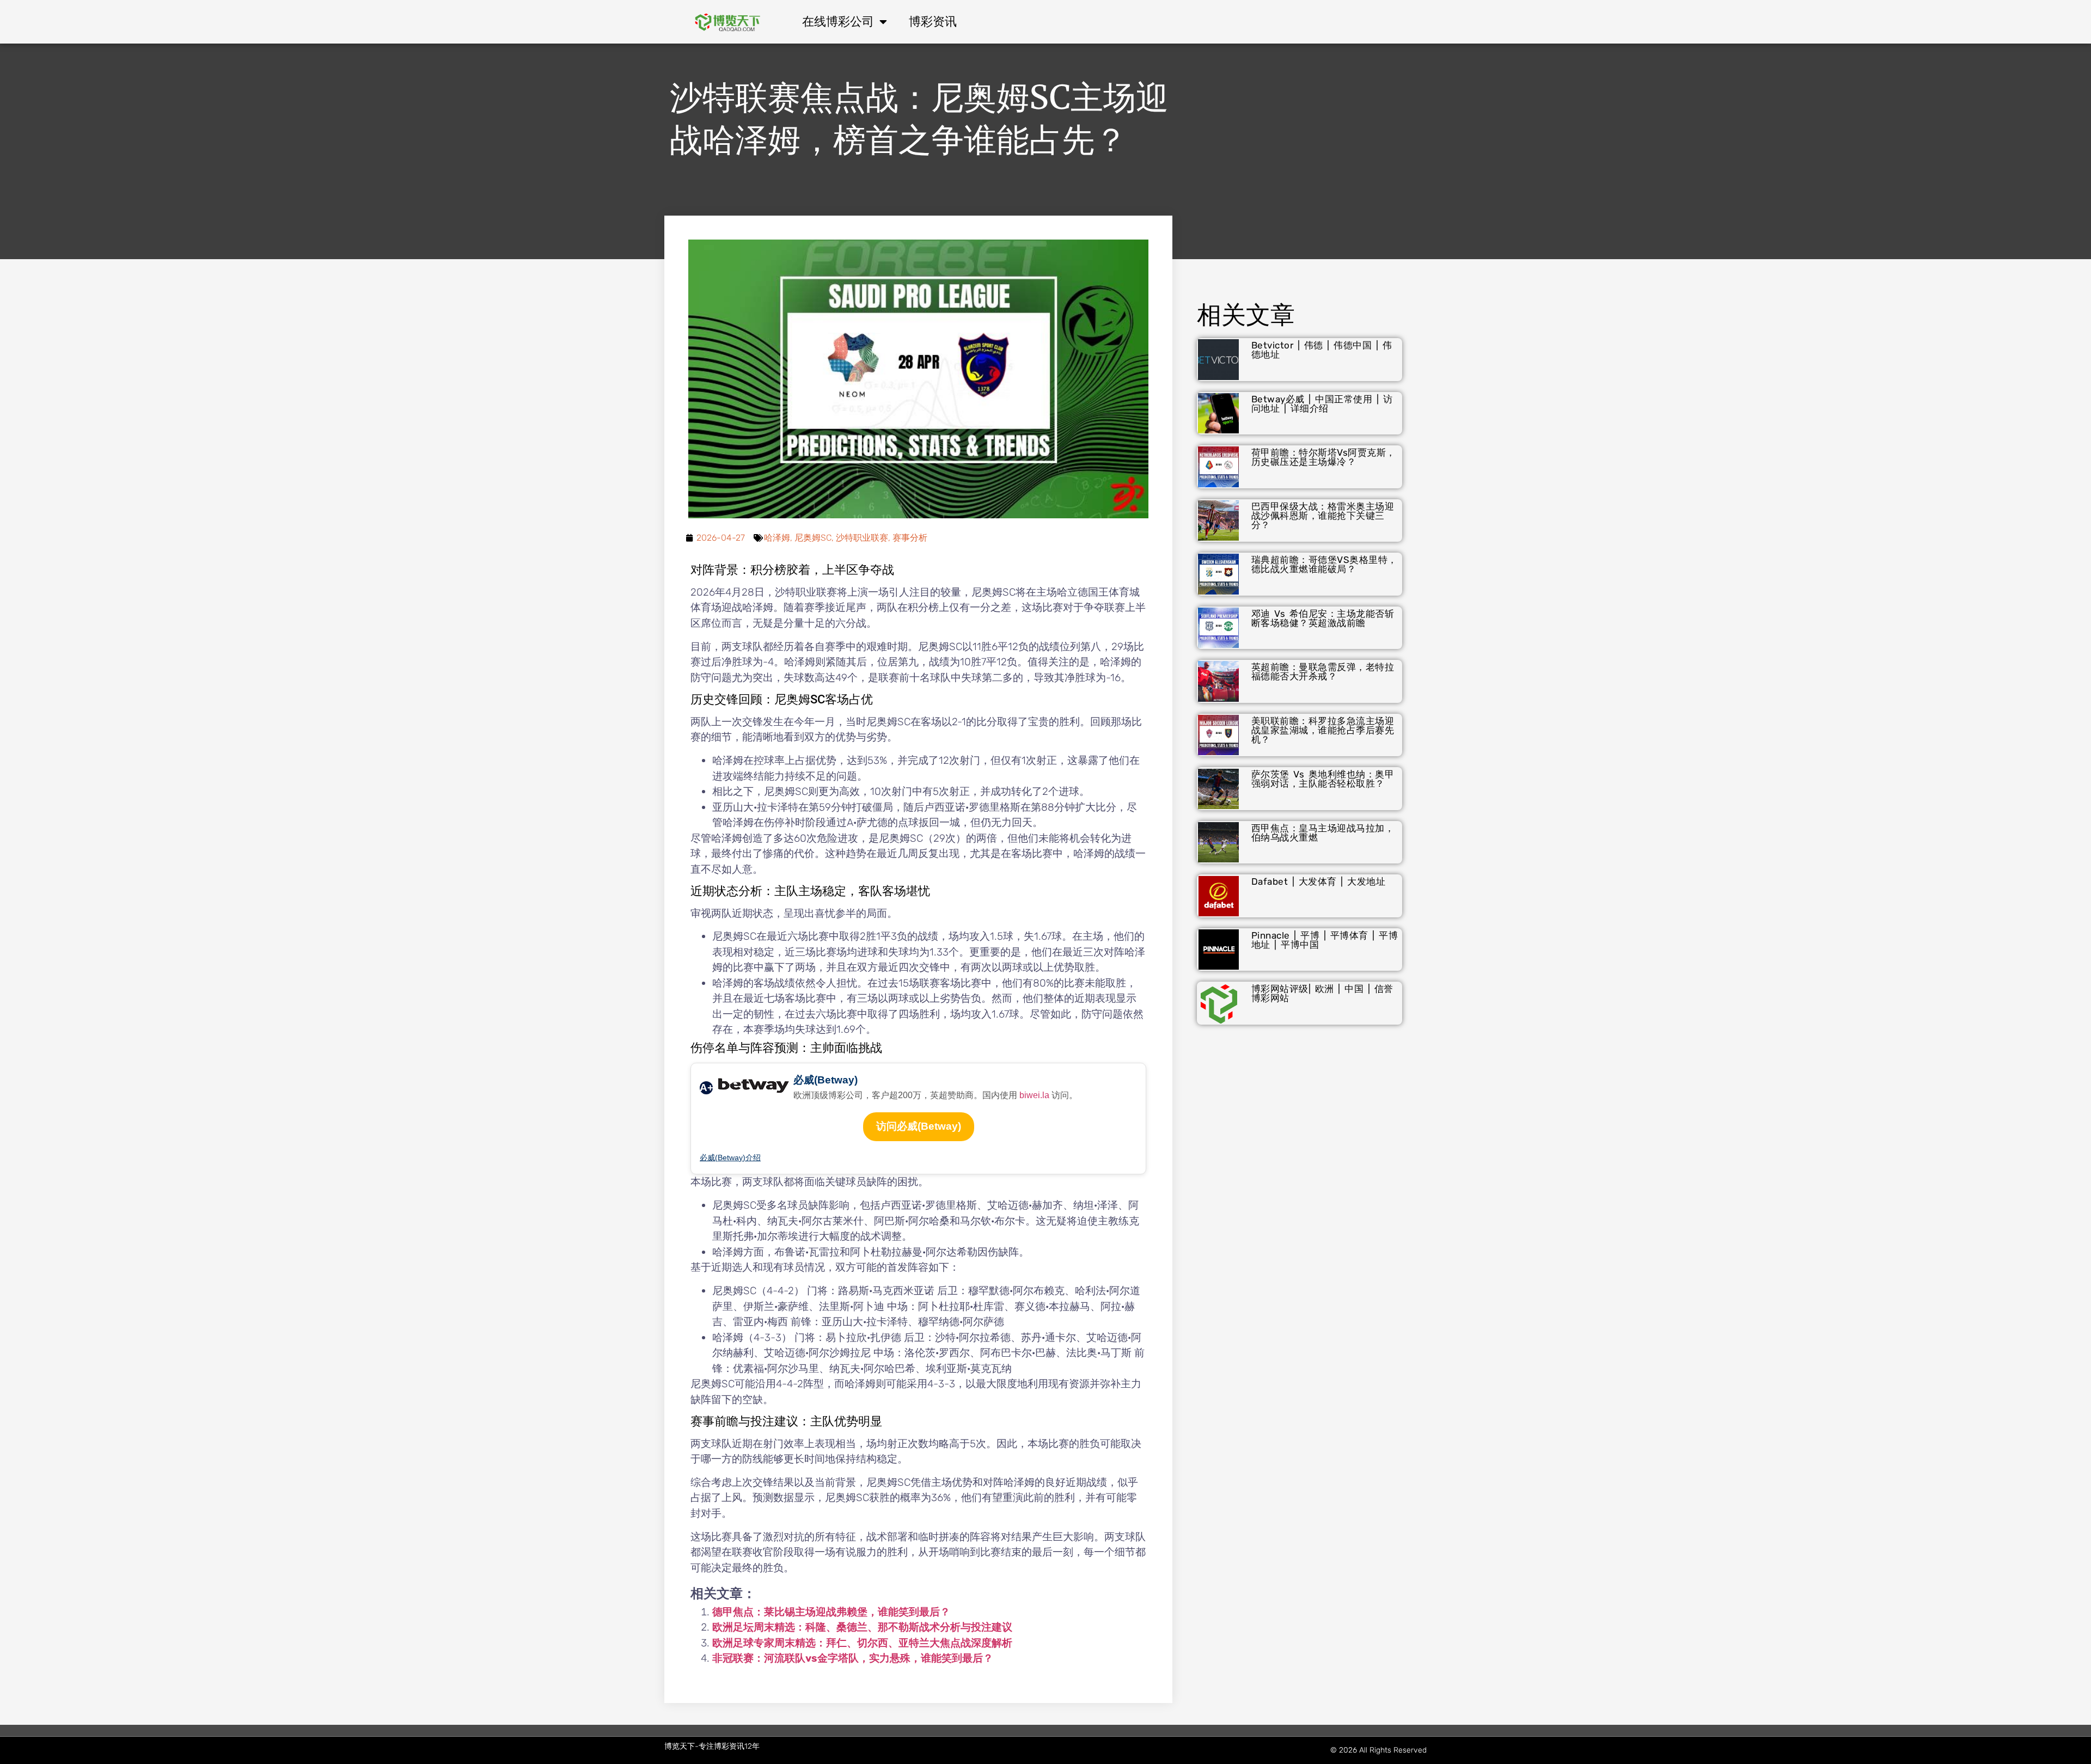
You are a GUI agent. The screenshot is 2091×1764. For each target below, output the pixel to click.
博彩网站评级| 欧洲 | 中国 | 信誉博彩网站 (1322, 993)
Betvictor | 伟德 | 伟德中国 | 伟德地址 (1322, 350)
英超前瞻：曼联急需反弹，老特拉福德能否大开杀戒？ (1323, 672)
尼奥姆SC (813, 538)
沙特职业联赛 (862, 538)
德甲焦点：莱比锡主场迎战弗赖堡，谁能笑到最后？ (831, 1612)
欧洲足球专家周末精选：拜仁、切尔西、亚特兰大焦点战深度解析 (862, 1643)
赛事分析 (910, 538)
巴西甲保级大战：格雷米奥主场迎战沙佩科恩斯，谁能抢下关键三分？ (1323, 516)
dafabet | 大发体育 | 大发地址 (1319, 881)
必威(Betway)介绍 (730, 1157)
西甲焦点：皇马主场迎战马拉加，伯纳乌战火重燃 (1323, 833)
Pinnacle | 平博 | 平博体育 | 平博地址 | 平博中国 (1325, 940)
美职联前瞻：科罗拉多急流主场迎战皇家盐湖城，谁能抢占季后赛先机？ (1323, 730)
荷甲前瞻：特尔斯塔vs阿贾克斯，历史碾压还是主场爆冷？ (1323, 457)
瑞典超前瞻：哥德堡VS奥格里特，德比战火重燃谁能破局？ (1324, 564)
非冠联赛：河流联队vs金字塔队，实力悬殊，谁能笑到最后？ (853, 1658)
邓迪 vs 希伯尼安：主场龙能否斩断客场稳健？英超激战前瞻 (1323, 618)
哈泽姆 (777, 538)
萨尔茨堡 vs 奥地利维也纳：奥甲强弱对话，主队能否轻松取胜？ (1323, 779)
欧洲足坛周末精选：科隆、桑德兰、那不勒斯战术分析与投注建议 (862, 1627)
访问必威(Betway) (919, 1126)
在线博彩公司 (838, 22)
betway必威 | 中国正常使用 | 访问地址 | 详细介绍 (1322, 404)
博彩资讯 (933, 22)
